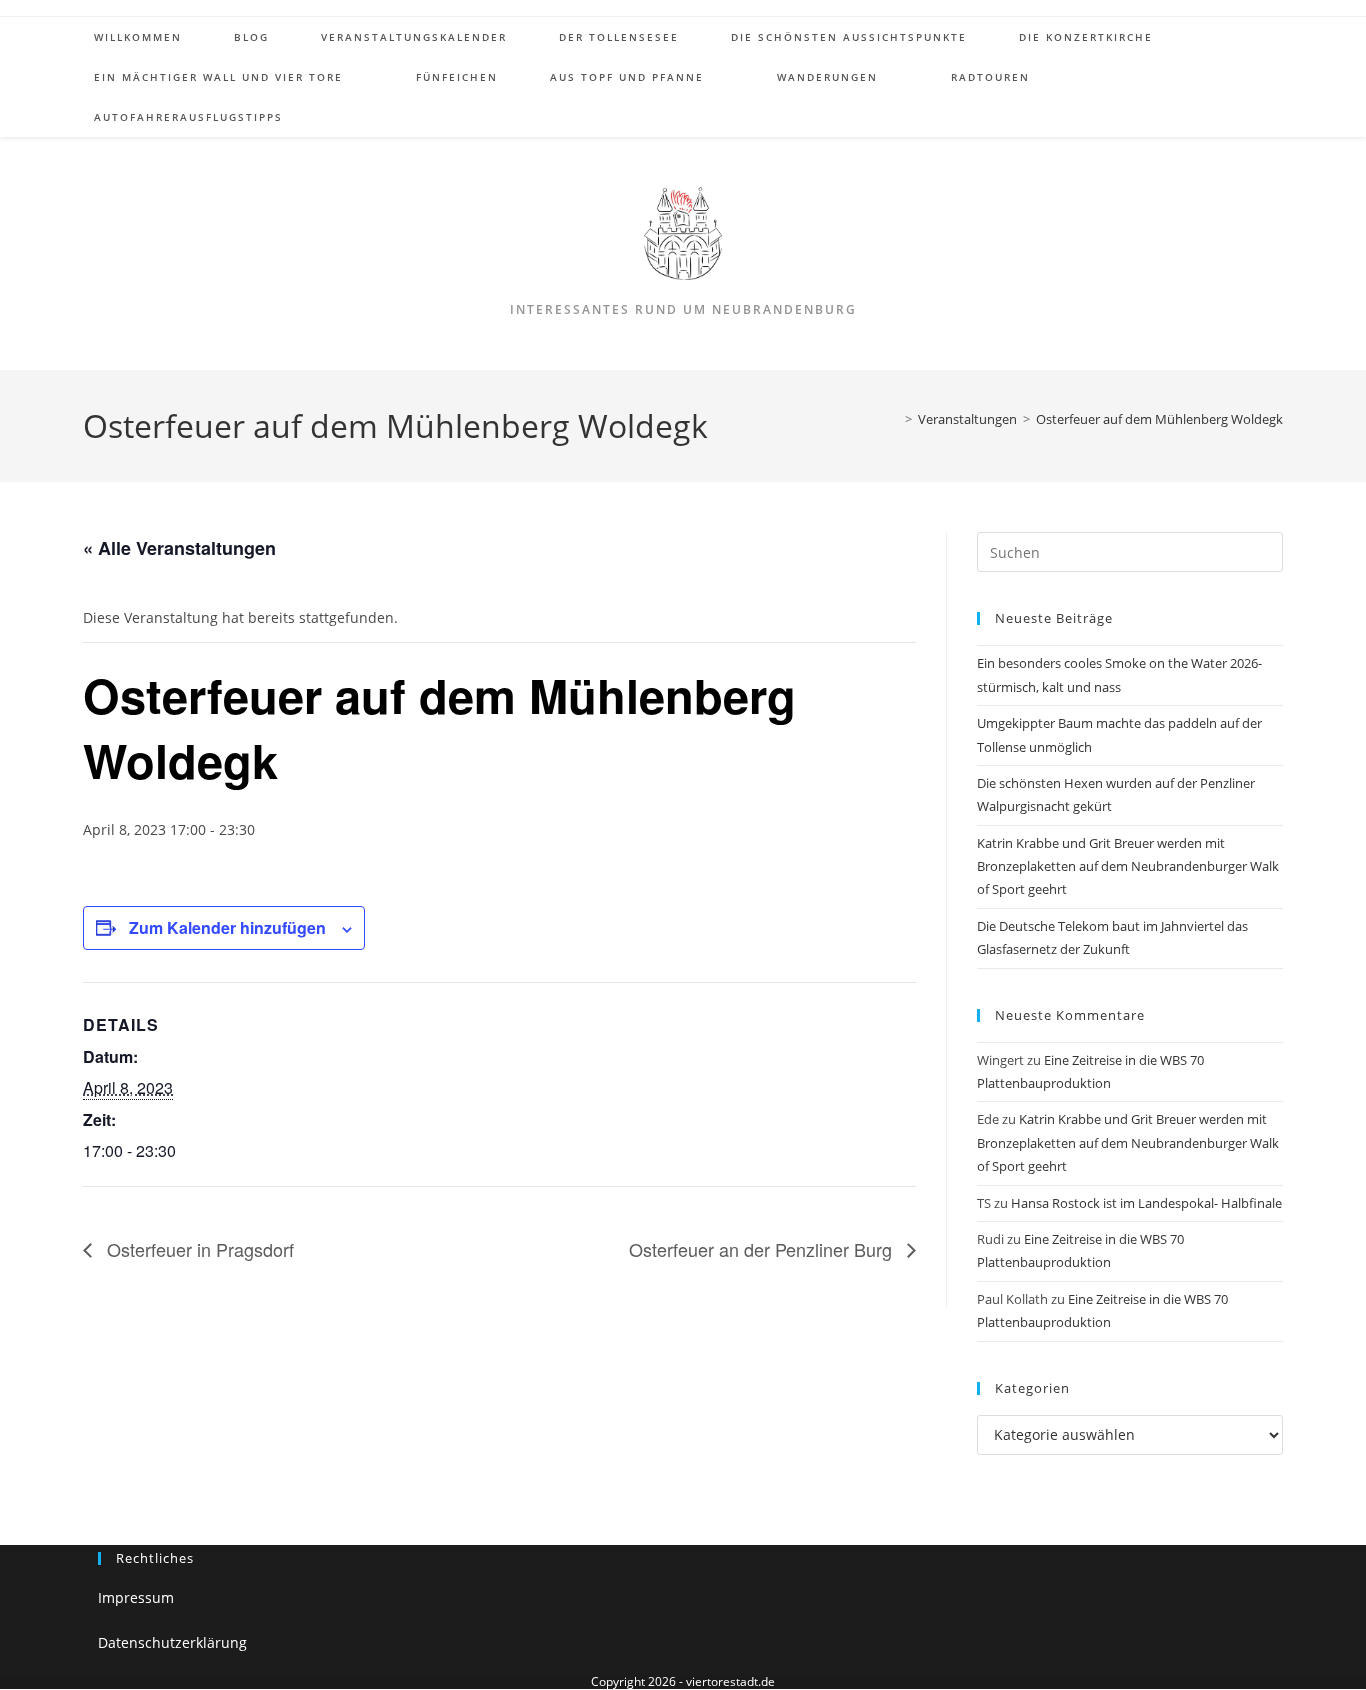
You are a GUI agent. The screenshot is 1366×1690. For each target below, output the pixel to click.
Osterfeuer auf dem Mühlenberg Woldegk (1159, 419)
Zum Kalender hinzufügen (227, 927)
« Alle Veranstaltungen (179, 548)
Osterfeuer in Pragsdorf (198, 1249)
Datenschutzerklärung (172, 1642)
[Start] (894, 419)
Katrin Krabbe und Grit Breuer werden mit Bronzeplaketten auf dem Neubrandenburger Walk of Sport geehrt (1128, 866)
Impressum (136, 1597)
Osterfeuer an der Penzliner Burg (763, 1249)
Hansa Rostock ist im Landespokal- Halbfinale (1146, 1203)
